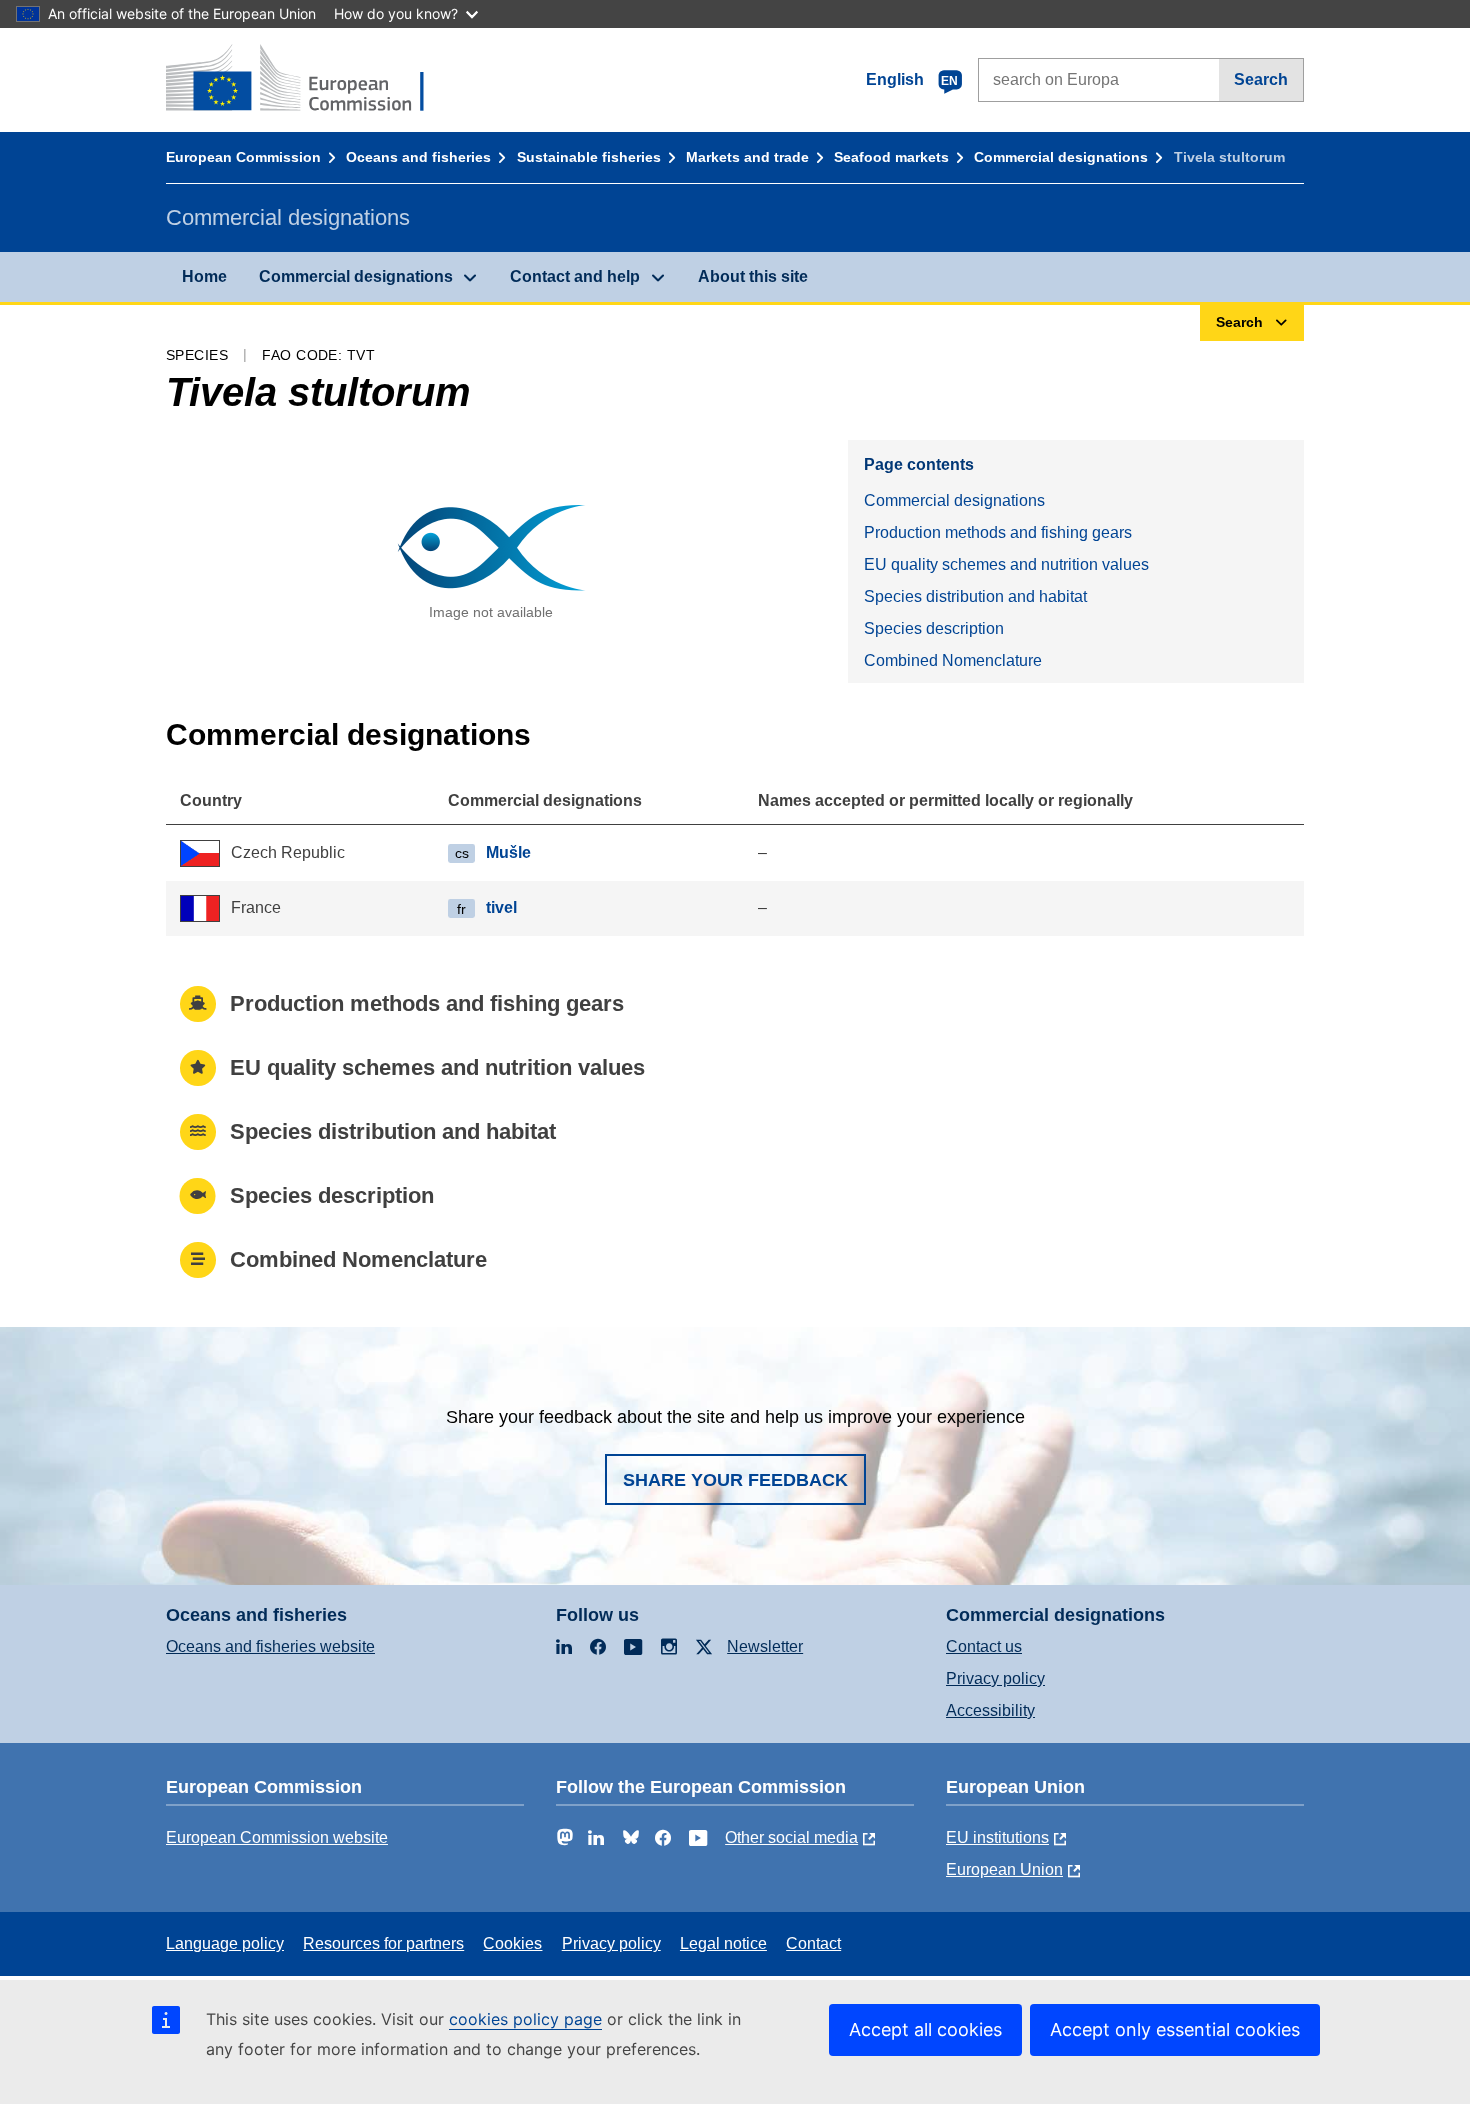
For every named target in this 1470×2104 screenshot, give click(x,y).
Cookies (512, 1943)
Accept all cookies (925, 2029)
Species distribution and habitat (975, 596)
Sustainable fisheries (589, 157)
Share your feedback (735, 1480)
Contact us (984, 1646)
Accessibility (990, 1710)
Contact (813, 1943)
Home (204, 276)
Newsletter (765, 1646)
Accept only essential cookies (1175, 2029)
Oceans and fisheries (418, 157)
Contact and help (575, 276)
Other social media (791, 1837)
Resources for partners (383, 1943)
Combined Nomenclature (953, 660)
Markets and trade (747, 157)
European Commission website (277, 1837)
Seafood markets (891, 157)
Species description (934, 628)
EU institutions (997, 1837)
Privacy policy (995, 1678)
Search (1261, 79)
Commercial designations (1061, 157)
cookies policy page (525, 2019)
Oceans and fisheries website (270, 1646)
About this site (753, 276)
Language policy (225, 1943)
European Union (1004, 1869)
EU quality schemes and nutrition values (1006, 564)
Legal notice (723, 1943)
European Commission (243, 157)
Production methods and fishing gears (998, 532)
